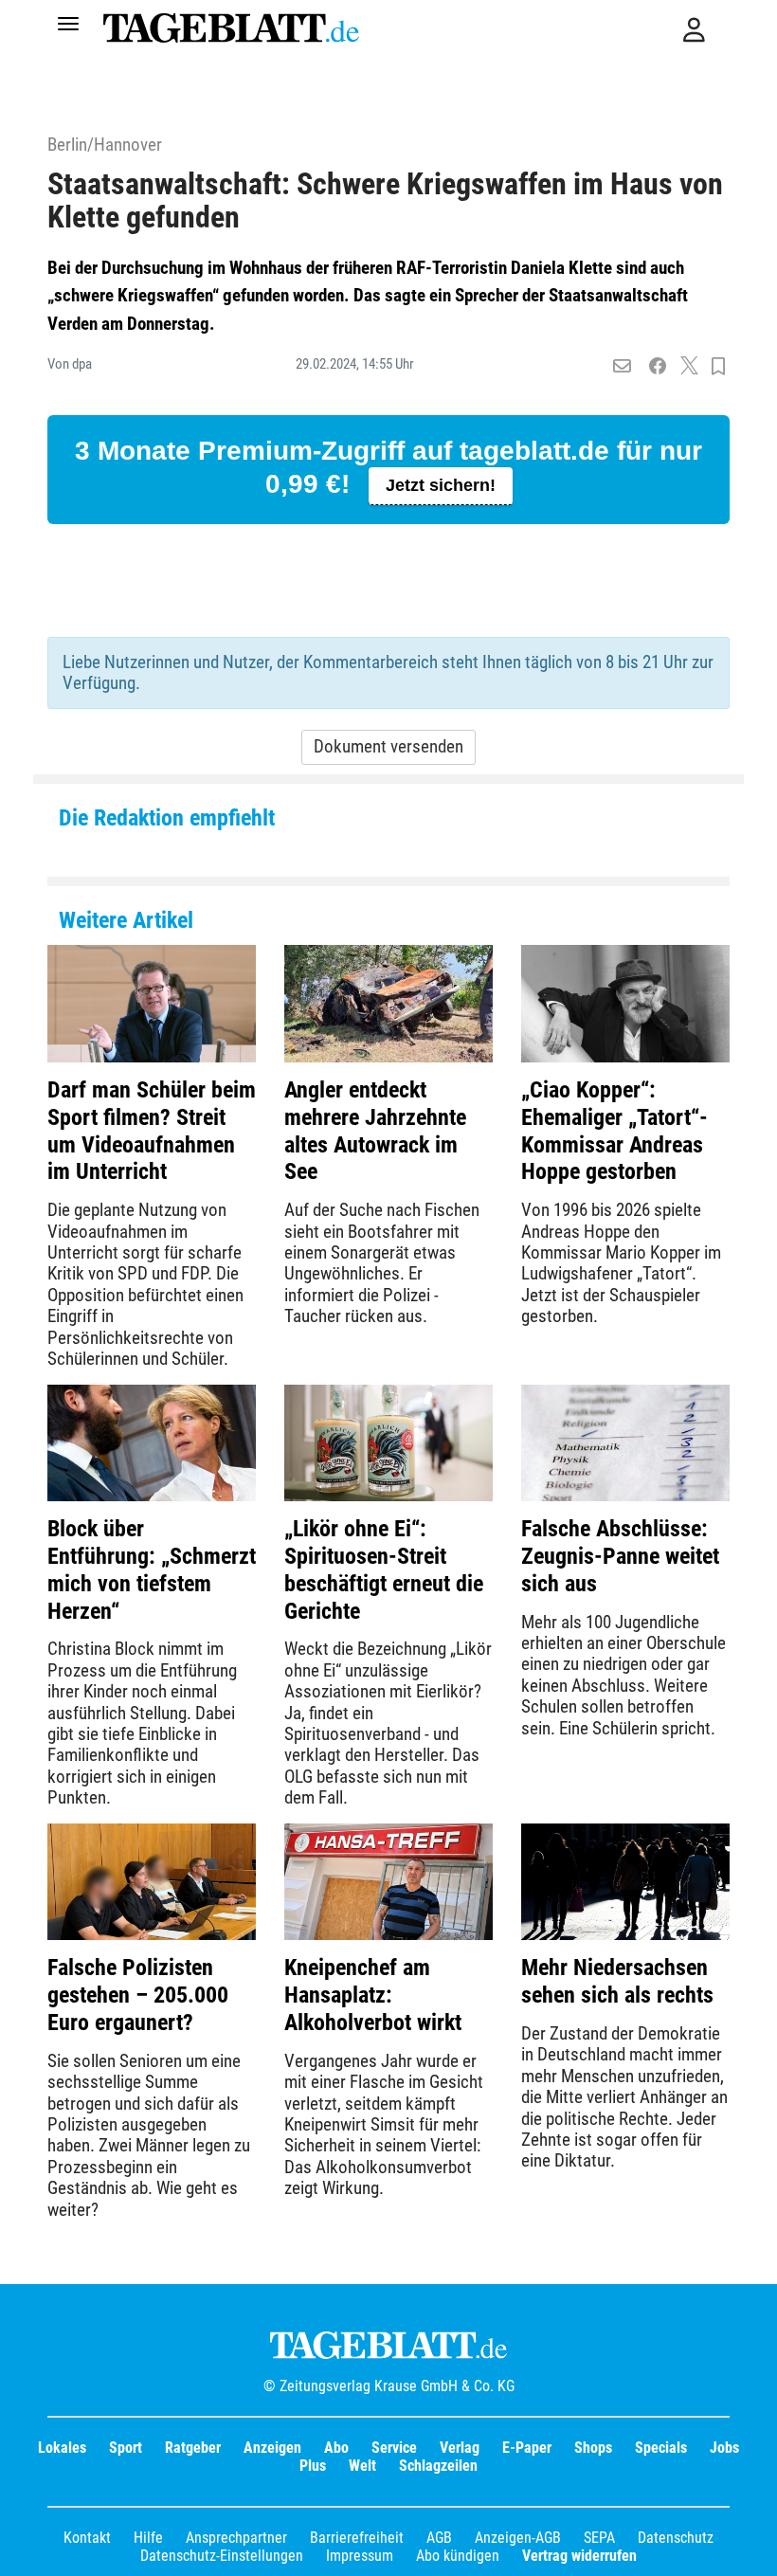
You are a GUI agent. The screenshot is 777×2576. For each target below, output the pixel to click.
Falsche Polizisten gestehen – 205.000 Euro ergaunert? (138, 1995)
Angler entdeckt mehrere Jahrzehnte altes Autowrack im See (375, 1131)
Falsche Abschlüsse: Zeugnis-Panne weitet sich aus (620, 1556)
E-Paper (527, 2448)
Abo (336, 2448)
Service (394, 2448)
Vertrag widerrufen (579, 2556)
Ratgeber (193, 2448)
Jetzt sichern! (441, 485)
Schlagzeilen (438, 2466)
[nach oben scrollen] (749, 2548)
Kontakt (87, 2538)
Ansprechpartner (236, 2538)
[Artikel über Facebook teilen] (658, 367)
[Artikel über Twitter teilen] (689, 367)
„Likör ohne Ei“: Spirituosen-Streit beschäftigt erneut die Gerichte (384, 1569)
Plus (313, 2466)
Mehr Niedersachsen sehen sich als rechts (617, 1981)
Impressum (360, 2556)
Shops (593, 2448)
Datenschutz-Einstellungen (222, 2556)
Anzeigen (272, 2448)
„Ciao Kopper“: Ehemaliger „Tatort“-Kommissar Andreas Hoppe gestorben (614, 1131)
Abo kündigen (458, 2556)
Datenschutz (676, 2538)
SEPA (599, 2538)
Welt (362, 2466)
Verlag (460, 2448)
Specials (661, 2448)
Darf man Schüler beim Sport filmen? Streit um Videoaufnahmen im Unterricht (152, 1131)
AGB (439, 2538)
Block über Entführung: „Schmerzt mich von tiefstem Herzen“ (152, 1569)
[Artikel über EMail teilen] (622, 367)
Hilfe (148, 2538)
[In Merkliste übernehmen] (718, 367)
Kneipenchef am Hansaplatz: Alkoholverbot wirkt (373, 1995)
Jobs (724, 2448)
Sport (126, 2448)
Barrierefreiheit (357, 2538)
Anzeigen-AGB (518, 2538)
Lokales (62, 2448)
